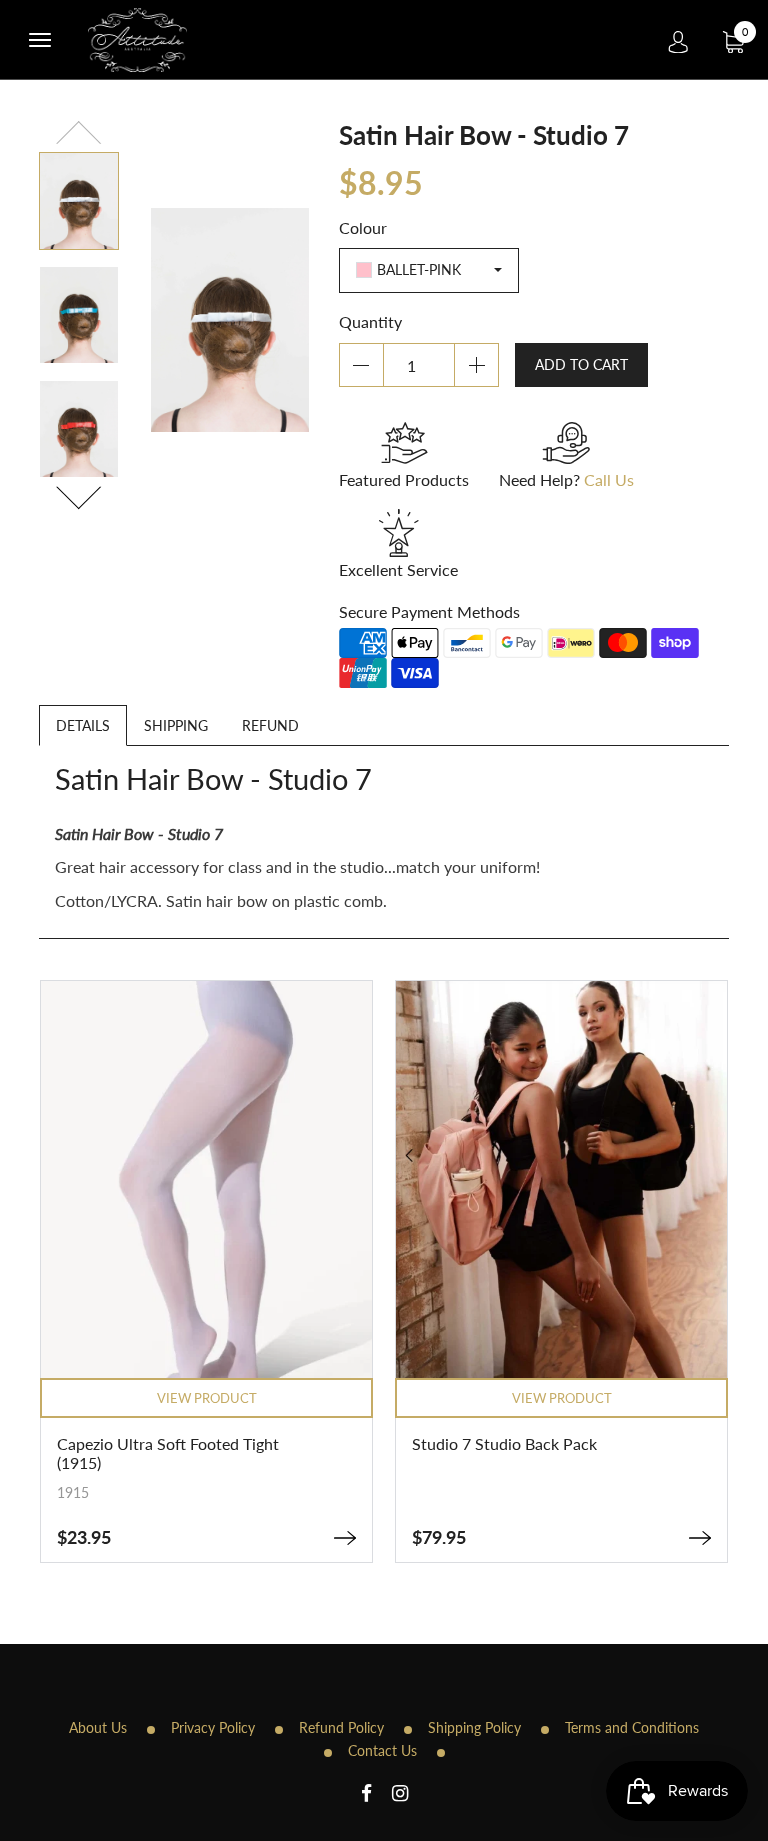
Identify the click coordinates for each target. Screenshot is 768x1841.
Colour (363, 227)
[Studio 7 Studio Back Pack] (700, 1538)
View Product (207, 1398)
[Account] (678, 40)
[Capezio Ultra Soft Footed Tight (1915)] (345, 1538)
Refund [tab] (270, 725)
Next (79, 494)
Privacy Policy (213, 1727)
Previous (79, 135)
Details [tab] (83, 725)
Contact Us (382, 1750)
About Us (98, 1727)
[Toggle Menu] (40, 40)
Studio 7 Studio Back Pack (504, 1443)
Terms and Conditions (632, 1727)
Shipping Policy (474, 1727)
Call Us (609, 479)
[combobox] (429, 270)
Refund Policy (341, 1727)
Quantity (370, 321)
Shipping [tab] (176, 725)
